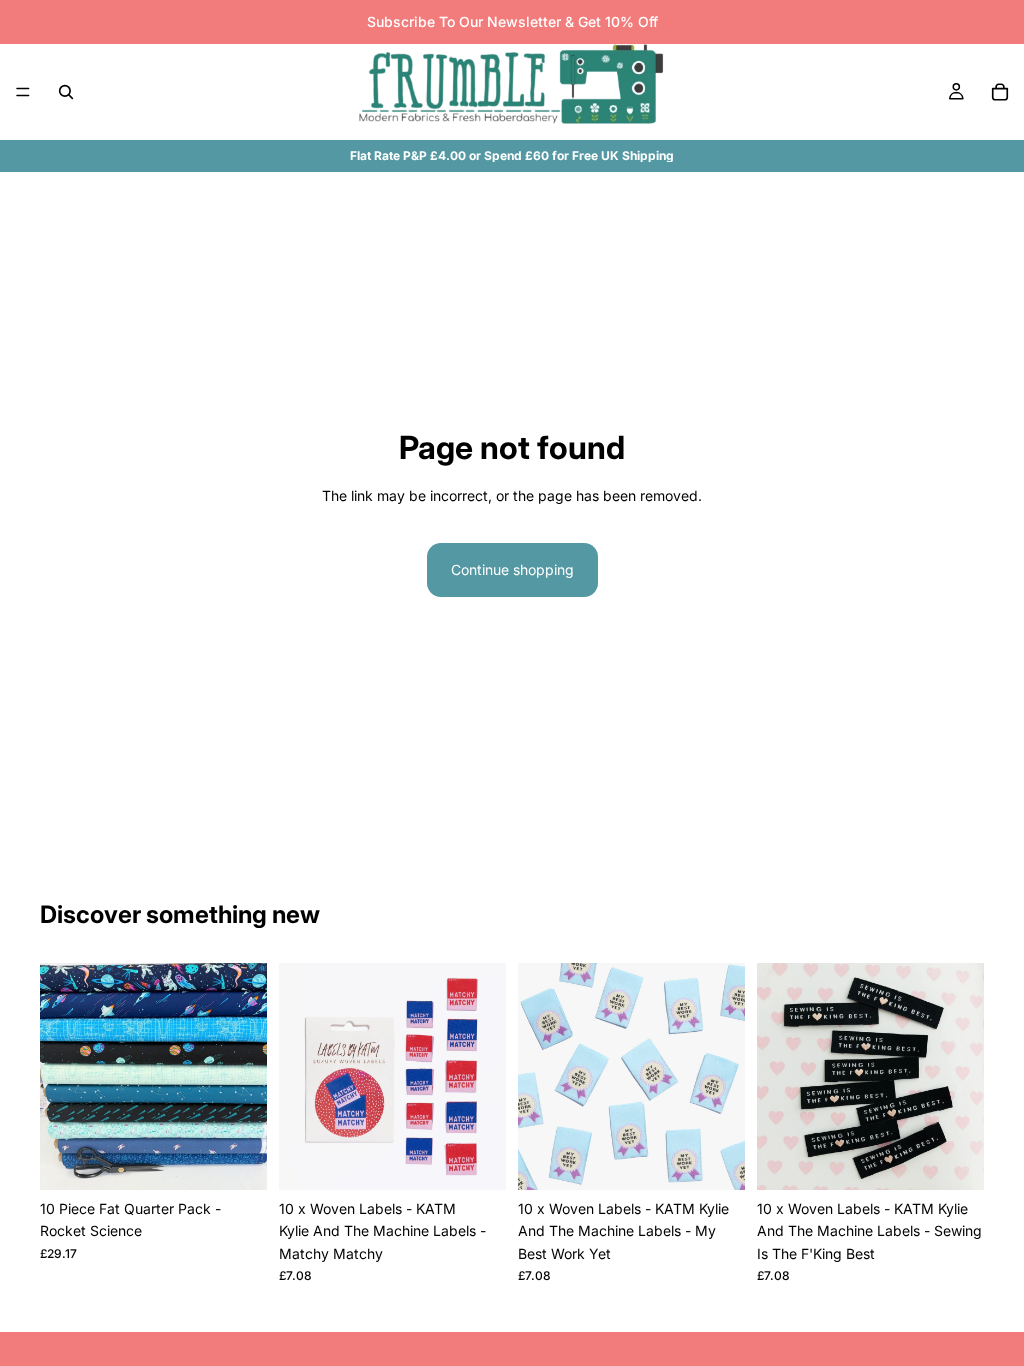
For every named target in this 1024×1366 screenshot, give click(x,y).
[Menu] (23, 92)
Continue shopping (512, 569)
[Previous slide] (301, 1077)
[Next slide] (484, 1077)
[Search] (66, 92)
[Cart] (1000, 92)
